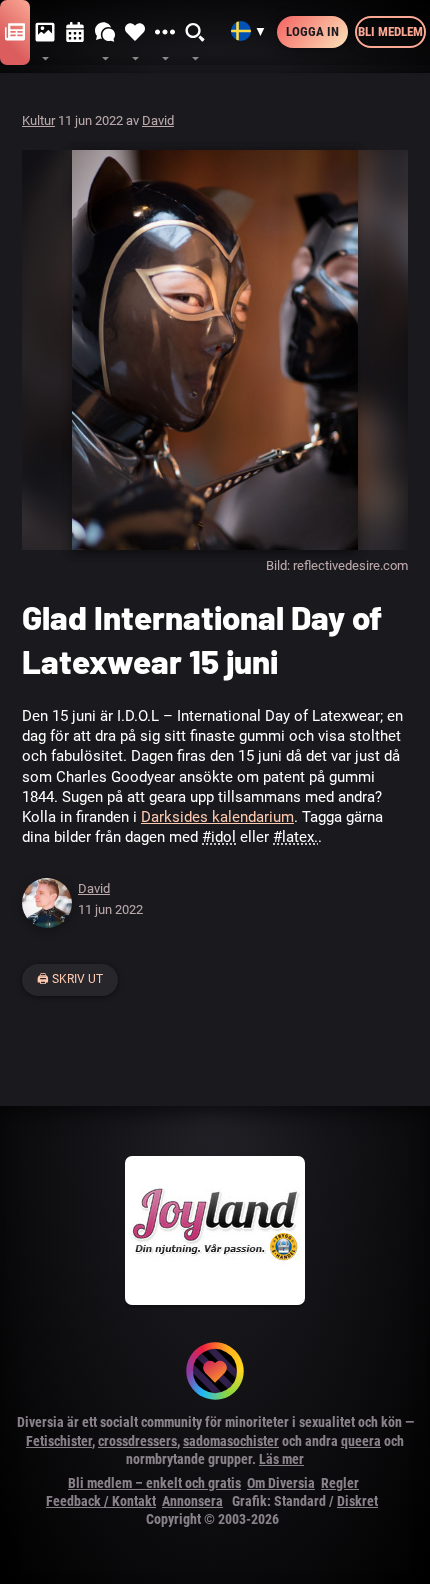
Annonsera (192, 1501)
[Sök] (196, 33)
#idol (219, 837)
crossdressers (137, 1441)
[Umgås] (105, 33)
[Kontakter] (135, 33)
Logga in (312, 31)
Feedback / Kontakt (101, 1501)
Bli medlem (390, 31)
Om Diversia (281, 1483)
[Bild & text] (45, 33)
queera (361, 1441)
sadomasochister (231, 1441)
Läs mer (281, 1459)
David (158, 120)
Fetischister (59, 1441)
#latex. (295, 837)
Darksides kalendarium (217, 817)
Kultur (38, 120)
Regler (340, 1483)
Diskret (357, 1501)
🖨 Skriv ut (70, 979)
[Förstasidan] (15, 33)
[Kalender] (75, 33)
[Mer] (165, 33)
